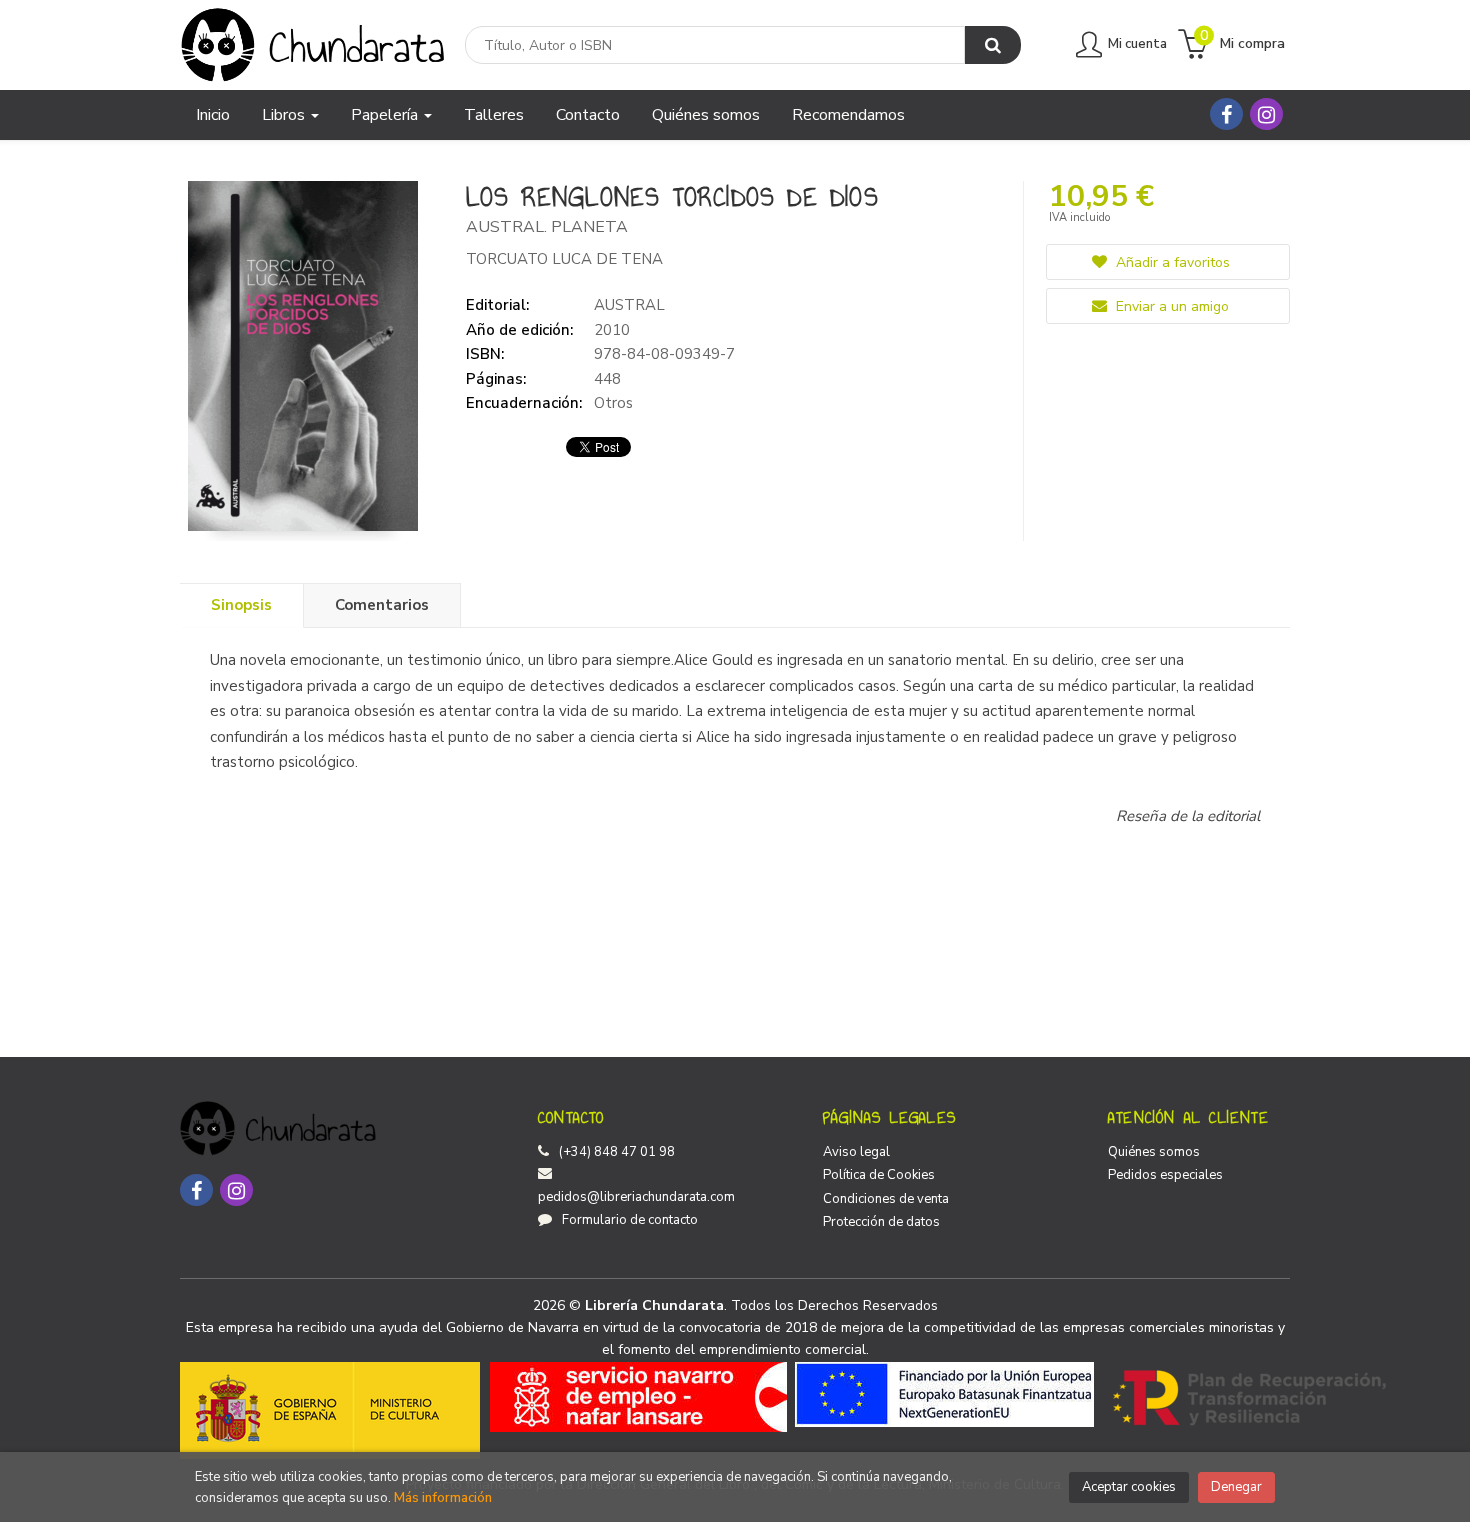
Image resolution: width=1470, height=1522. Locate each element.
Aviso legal (856, 1152)
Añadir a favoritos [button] (1171, 262)
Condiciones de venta (886, 1199)
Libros (285, 115)
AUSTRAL (629, 305)
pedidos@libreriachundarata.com (636, 1197)
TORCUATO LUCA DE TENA (564, 259)
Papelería (386, 115)
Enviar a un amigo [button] (1170, 306)
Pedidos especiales (1165, 1175)
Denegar (1236, 1487)
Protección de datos (881, 1222)
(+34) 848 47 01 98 (617, 1152)
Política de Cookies (879, 1175)
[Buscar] (993, 45)
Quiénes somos (1154, 1152)
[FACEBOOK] (1226, 114)
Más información (443, 1498)
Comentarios (382, 605)
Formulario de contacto (630, 1220)
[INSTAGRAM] (1266, 114)
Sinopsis (241, 605)
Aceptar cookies (1129, 1487)
